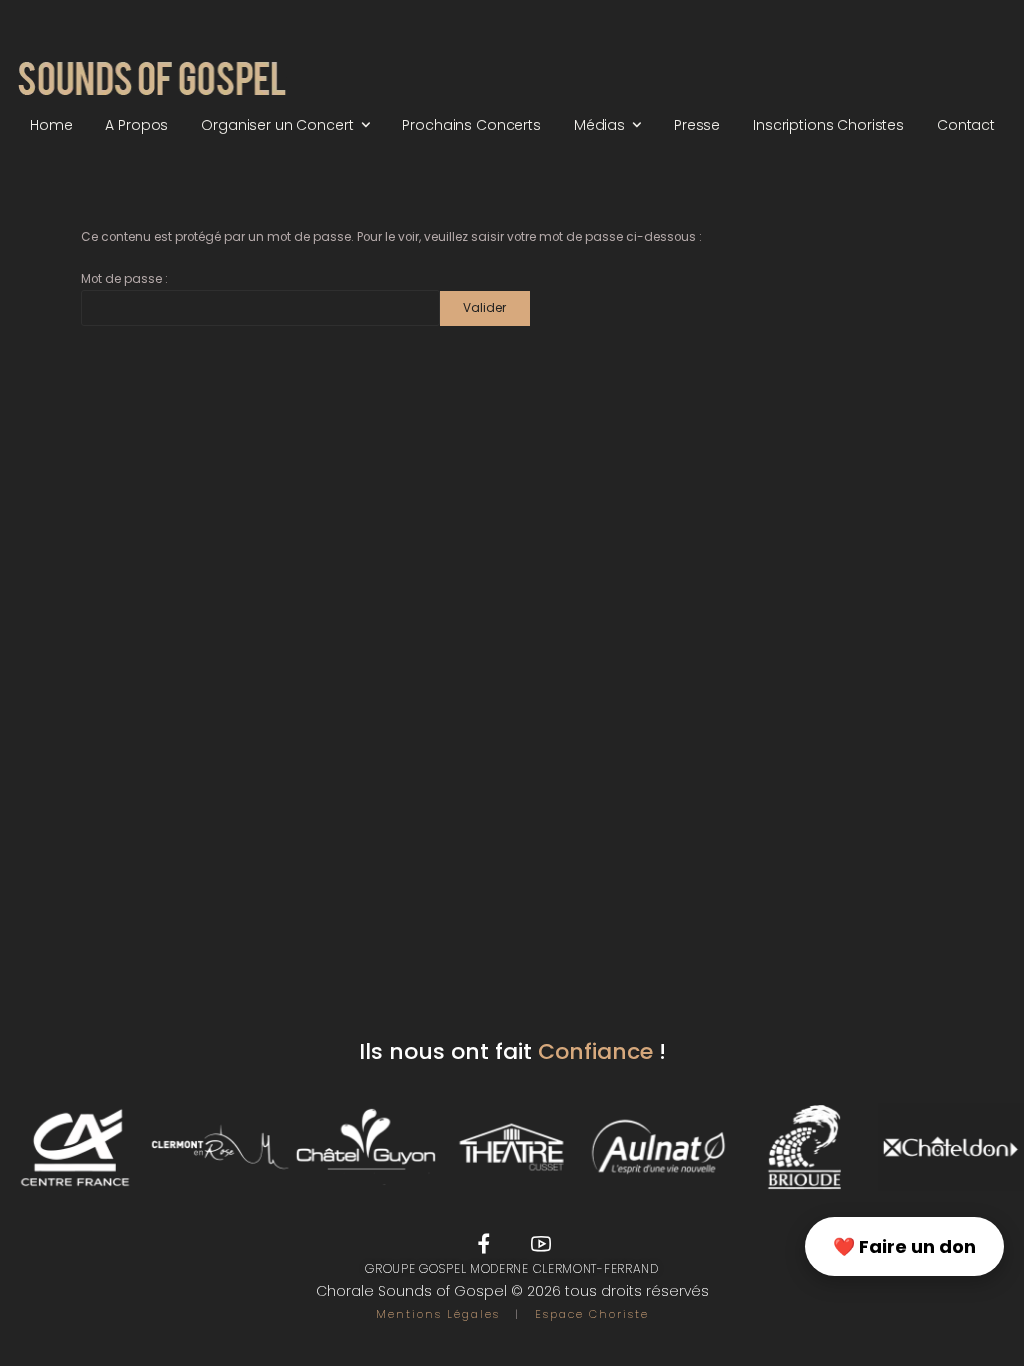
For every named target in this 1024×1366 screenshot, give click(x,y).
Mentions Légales (438, 1314)
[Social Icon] (484, 1244)
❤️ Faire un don (904, 1246)
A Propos (136, 125)
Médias (599, 125)
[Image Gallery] (73, 1147)
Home (51, 125)
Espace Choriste (592, 1314)
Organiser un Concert (277, 125)
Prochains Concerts (471, 125)
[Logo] (152, 81)
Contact (966, 125)
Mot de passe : (124, 279)
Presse (697, 125)
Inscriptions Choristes (828, 125)
